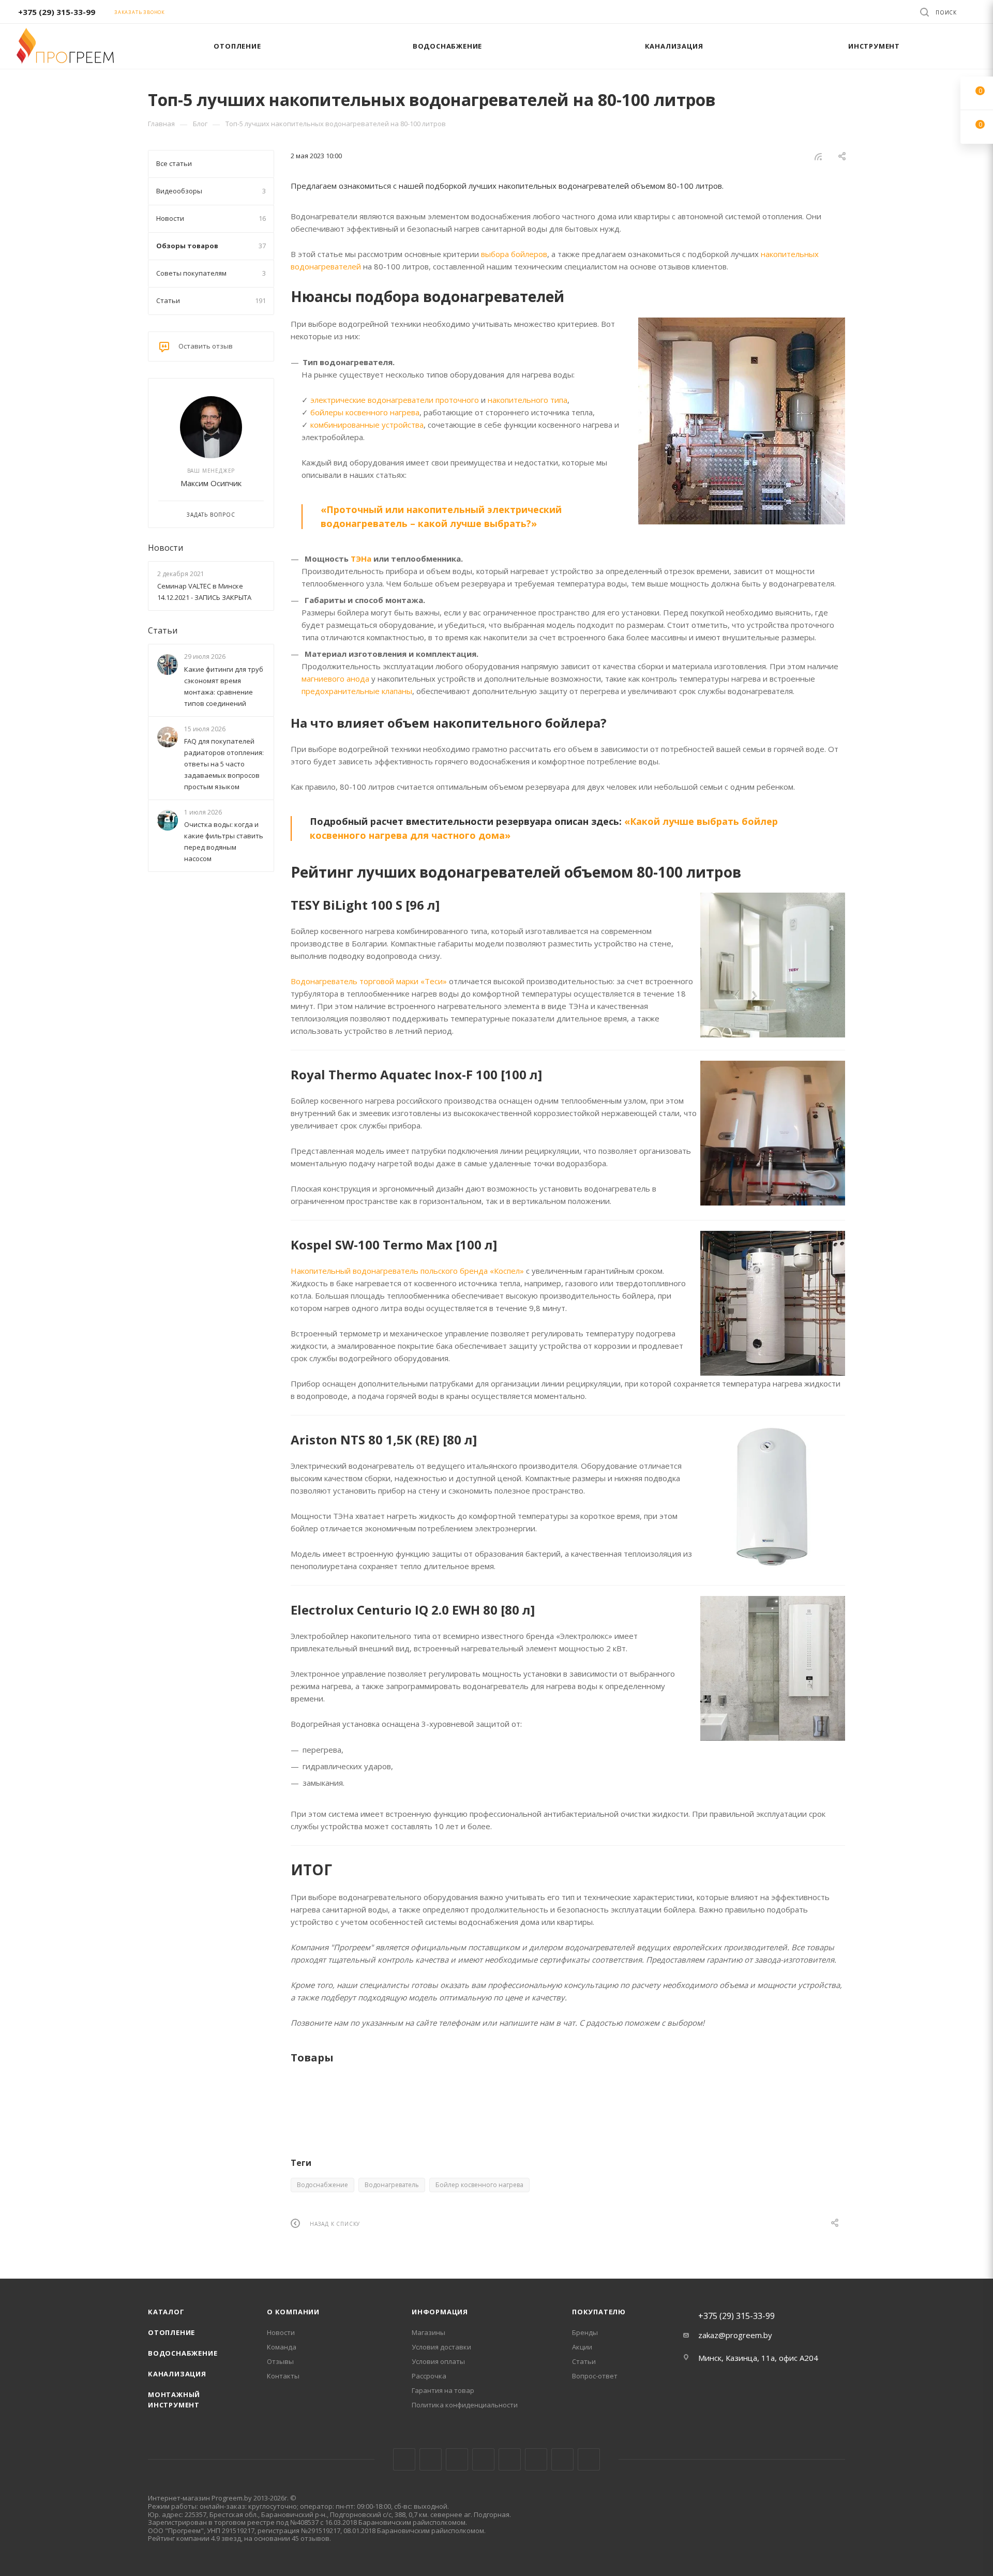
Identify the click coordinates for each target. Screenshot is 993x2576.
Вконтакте (404, 2459)
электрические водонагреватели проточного (395, 400)
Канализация (177, 2374)
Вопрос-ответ (595, 2376)
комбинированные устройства (367, 425)
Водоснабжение (322, 2185)
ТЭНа (361, 559)
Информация (440, 2312)
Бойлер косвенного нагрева (479, 2185)
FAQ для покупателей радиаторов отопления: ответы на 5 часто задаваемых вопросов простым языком (224, 764)
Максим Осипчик (211, 483)
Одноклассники (536, 2459)
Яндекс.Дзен (589, 2459)
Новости (165, 548)
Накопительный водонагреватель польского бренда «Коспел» (407, 1271)
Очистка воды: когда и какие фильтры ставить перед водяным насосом (224, 841)
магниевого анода (335, 679)
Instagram (457, 2459)
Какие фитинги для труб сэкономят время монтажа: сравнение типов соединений (224, 686)
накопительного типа (528, 400)
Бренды (585, 2332)
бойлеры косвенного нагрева (365, 412)
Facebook (431, 2459)
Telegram (483, 2459)
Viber (562, 2459)
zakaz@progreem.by (735, 2335)
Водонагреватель (392, 2185)
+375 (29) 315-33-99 (57, 12)
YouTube (510, 2459)
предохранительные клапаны (357, 691)
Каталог (166, 2312)
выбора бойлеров (514, 254)
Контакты (283, 2376)
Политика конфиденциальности (465, 2405)
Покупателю (599, 2312)
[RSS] (818, 156)
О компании (293, 2312)
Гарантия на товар (443, 2390)
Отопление (171, 2332)
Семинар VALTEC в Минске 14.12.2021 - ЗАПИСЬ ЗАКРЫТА (204, 592)
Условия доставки (441, 2347)
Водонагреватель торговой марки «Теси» (369, 981)
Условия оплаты (438, 2361)
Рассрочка (429, 2376)
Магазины (428, 2332)
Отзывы (280, 2361)
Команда (282, 2347)
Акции (582, 2347)
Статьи (163, 630)
